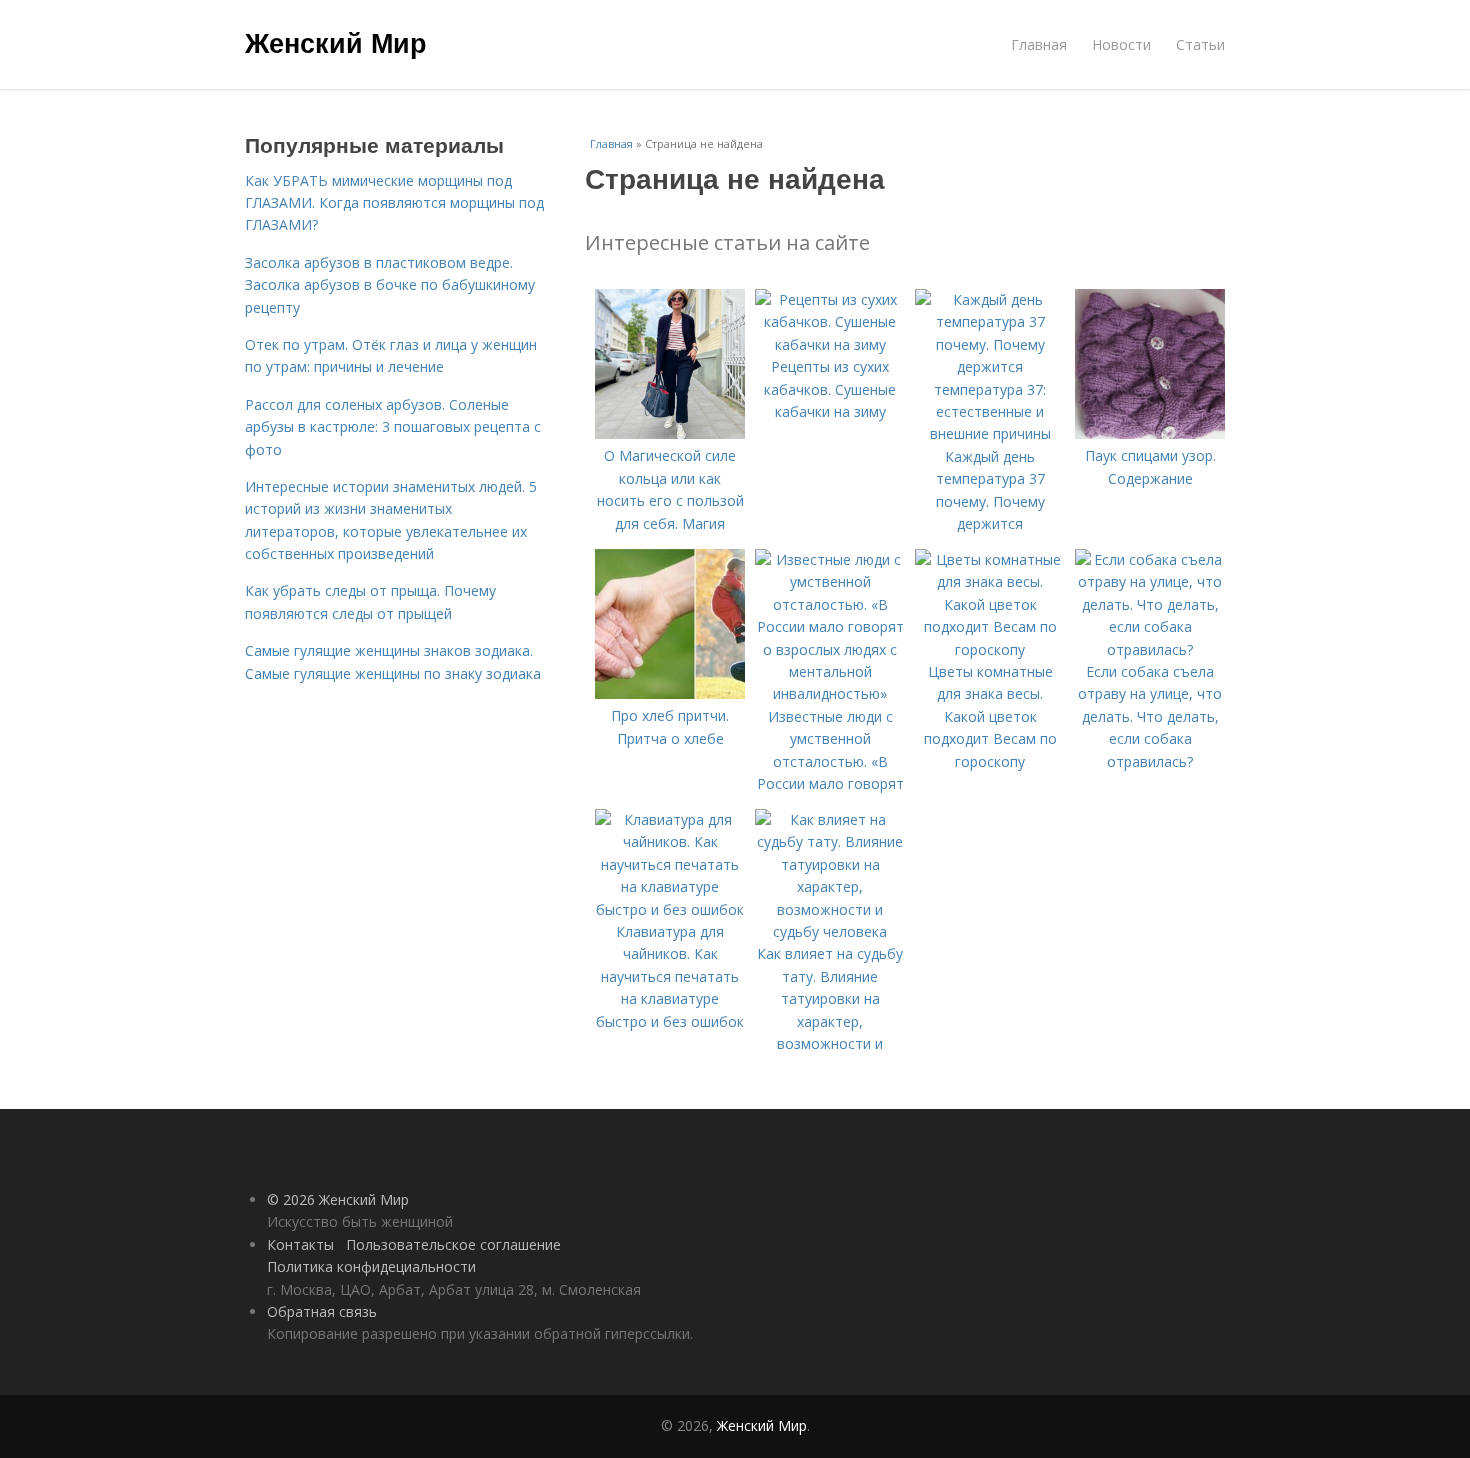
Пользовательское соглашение (453, 1244)
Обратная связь (322, 1311)
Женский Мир (336, 42)
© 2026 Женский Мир (338, 1199)
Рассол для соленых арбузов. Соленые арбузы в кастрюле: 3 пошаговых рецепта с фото (393, 427)
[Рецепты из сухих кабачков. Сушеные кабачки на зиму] (830, 344)
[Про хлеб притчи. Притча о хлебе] (670, 693)
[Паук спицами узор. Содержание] (1150, 433)
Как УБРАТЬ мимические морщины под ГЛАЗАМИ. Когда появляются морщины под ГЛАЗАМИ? (394, 203)
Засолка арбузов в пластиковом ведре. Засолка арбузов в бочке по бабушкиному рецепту (390, 285)
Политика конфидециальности (371, 1266)
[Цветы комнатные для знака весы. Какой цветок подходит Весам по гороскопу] (990, 649)
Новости (1121, 44)
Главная (1039, 44)
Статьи (1200, 44)
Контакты (300, 1244)
